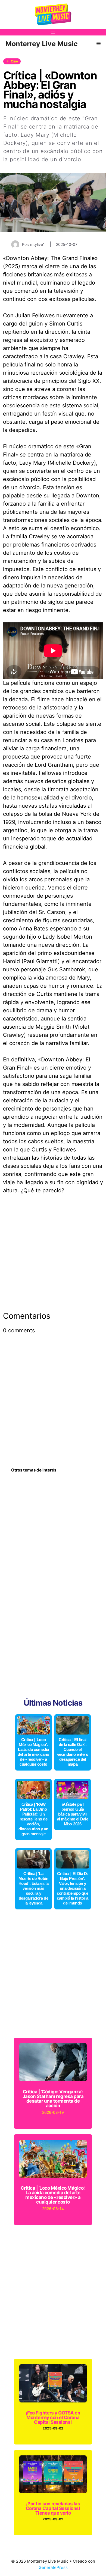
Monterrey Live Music (42, 44)
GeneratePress (53, 2567)
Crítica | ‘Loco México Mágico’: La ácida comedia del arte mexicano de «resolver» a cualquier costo (33, 1752)
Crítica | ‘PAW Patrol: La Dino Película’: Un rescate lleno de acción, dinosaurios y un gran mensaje (33, 1819)
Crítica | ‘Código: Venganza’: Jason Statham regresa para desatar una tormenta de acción (53, 2099)
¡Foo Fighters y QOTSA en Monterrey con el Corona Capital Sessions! (53, 2417)
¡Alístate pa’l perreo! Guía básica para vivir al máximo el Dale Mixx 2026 (73, 1814)
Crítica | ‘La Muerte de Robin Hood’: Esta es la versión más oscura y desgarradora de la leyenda (33, 1888)
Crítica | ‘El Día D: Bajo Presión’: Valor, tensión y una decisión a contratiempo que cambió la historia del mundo (73, 1888)
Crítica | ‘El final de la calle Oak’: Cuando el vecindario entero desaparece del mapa (73, 1752)
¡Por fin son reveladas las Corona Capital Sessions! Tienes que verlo (53, 2508)
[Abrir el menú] (53, 32)
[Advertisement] (53, 1256)
